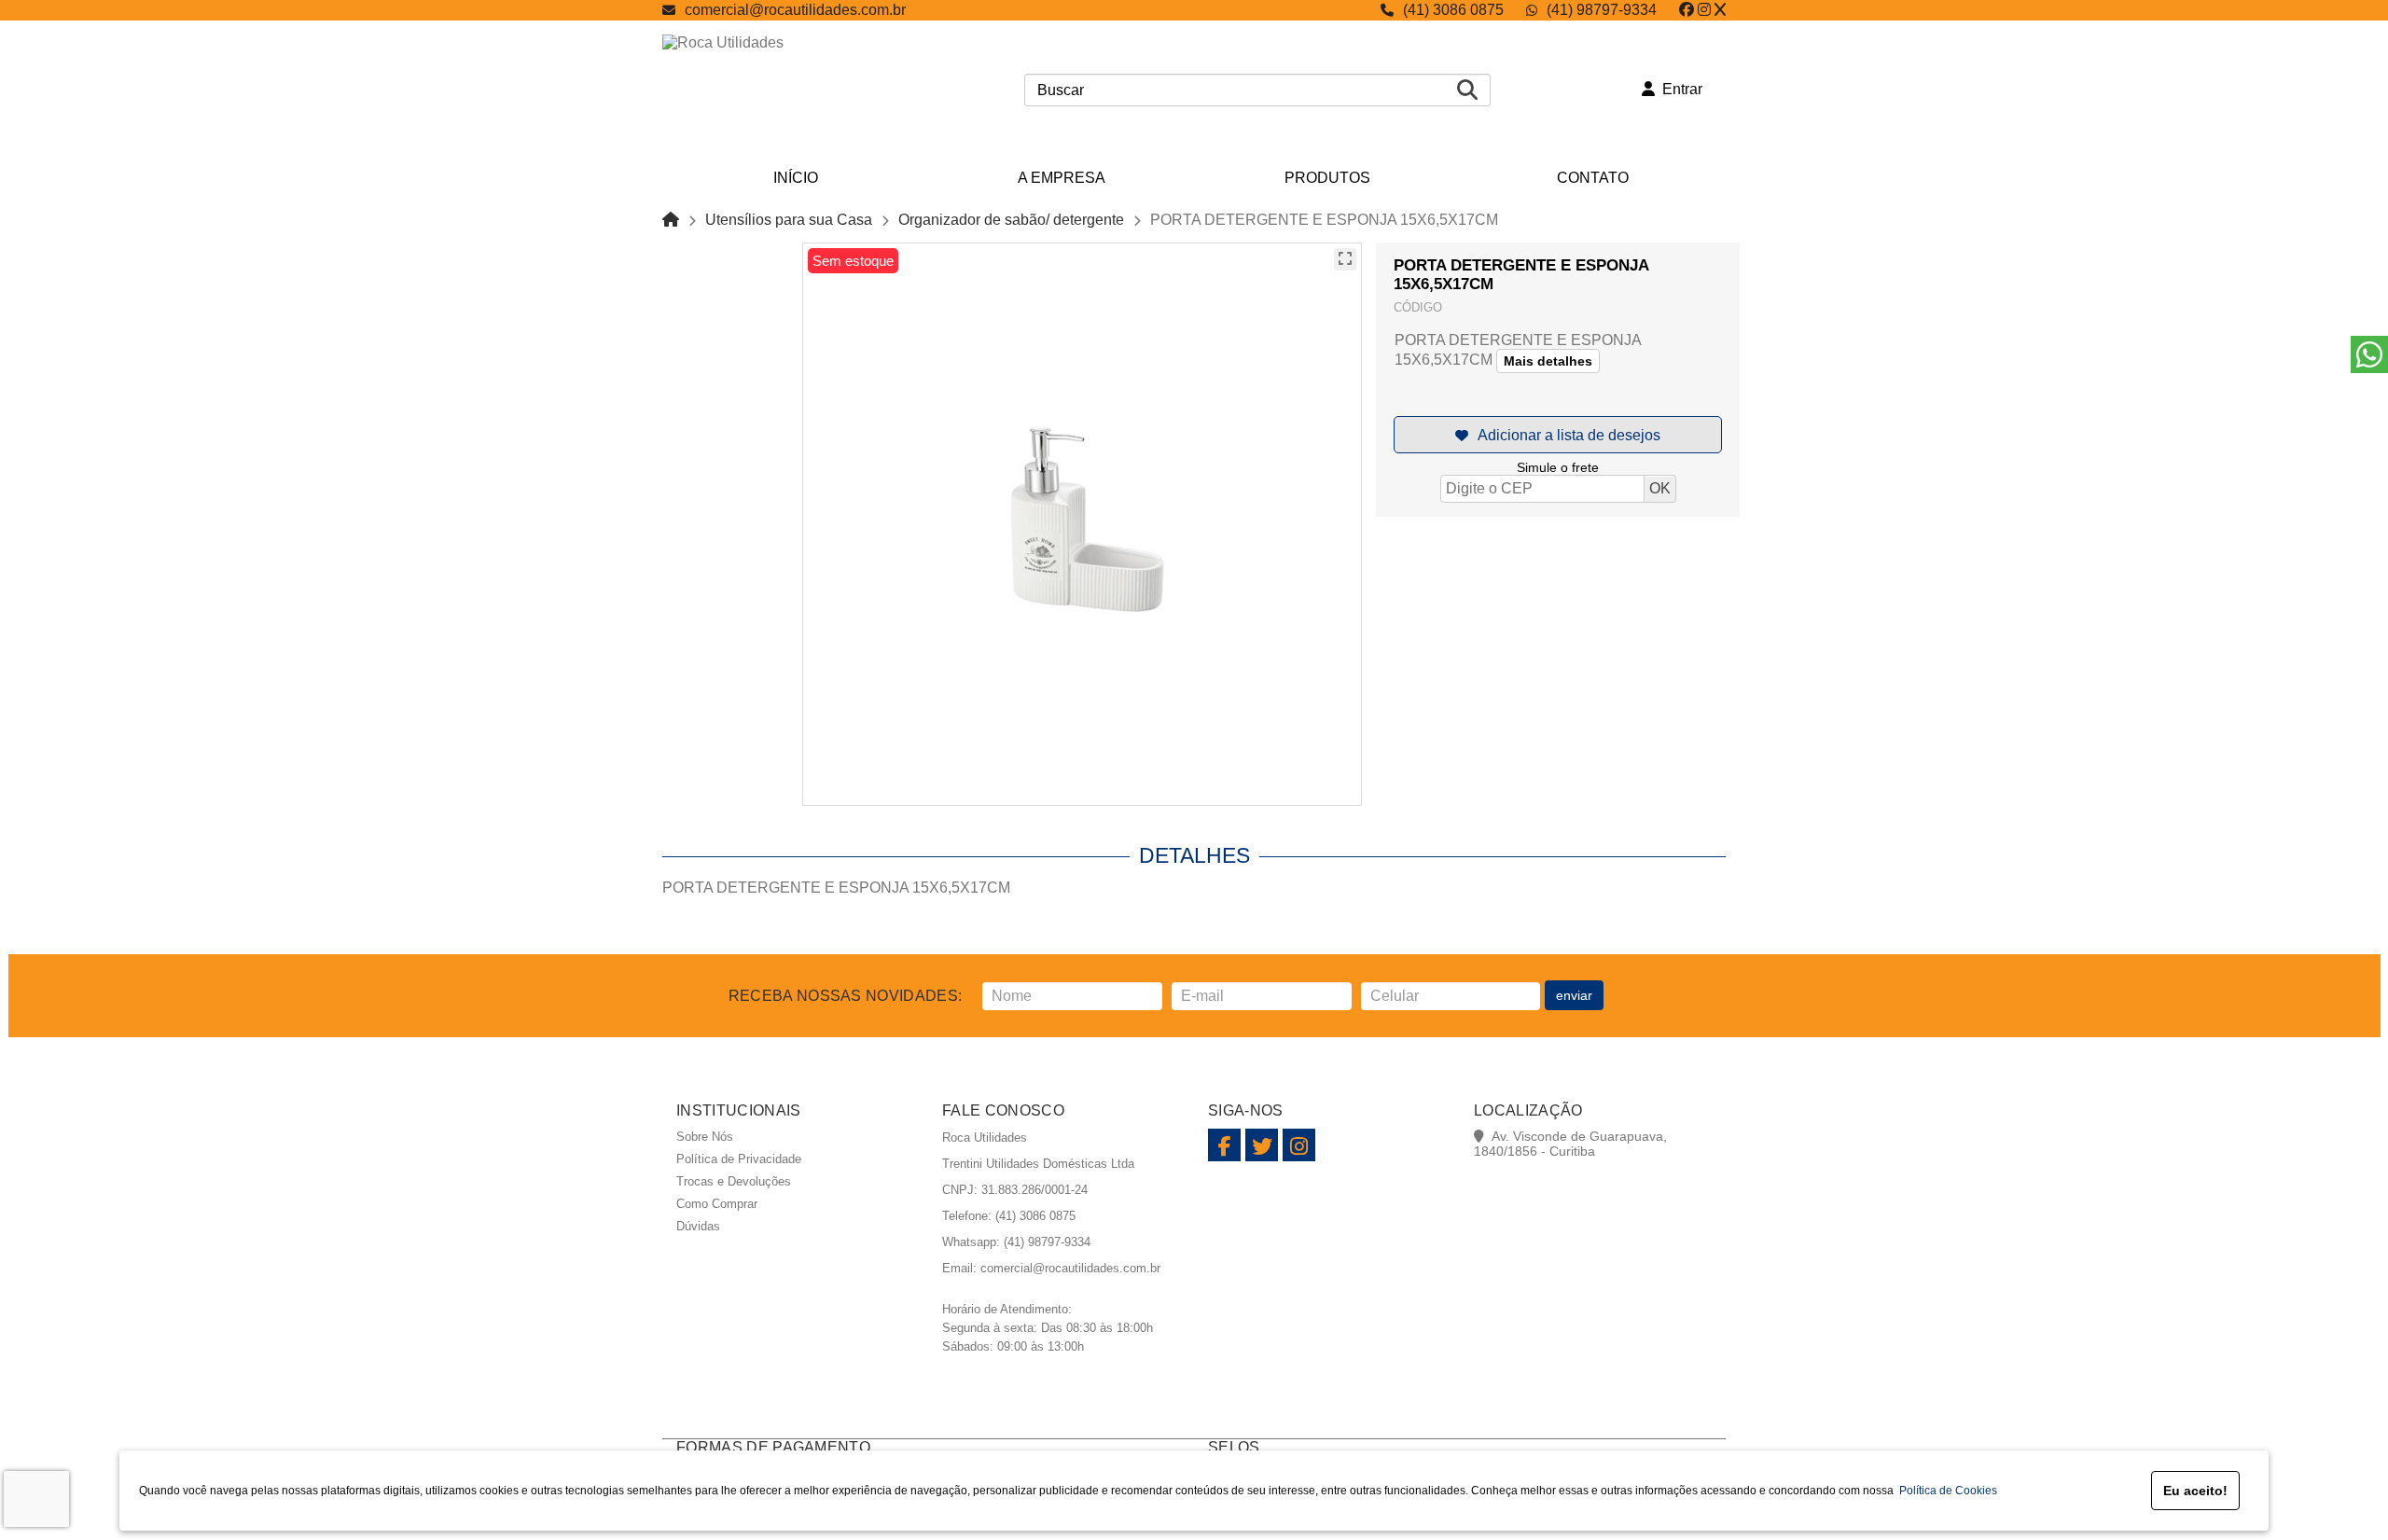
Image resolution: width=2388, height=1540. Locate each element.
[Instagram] (1704, 10)
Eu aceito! (2195, 1491)
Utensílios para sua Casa (789, 220)
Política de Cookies (1945, 1491)
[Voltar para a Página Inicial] (671, 220)
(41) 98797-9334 (1602, 10)
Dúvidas (698, 1226)
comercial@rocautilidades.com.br (795, 10)
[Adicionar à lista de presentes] (1558, 435)
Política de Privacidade (739, 1159)
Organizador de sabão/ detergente (1011, 220)
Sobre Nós (705, 1137)
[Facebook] (1687, 10)
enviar (1574, 995)
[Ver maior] (1345, 259)
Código (1418, 307)
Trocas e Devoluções (734, 1181)
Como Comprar (717, 1204)
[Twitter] (1720, 10)
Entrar (1679, 89)
